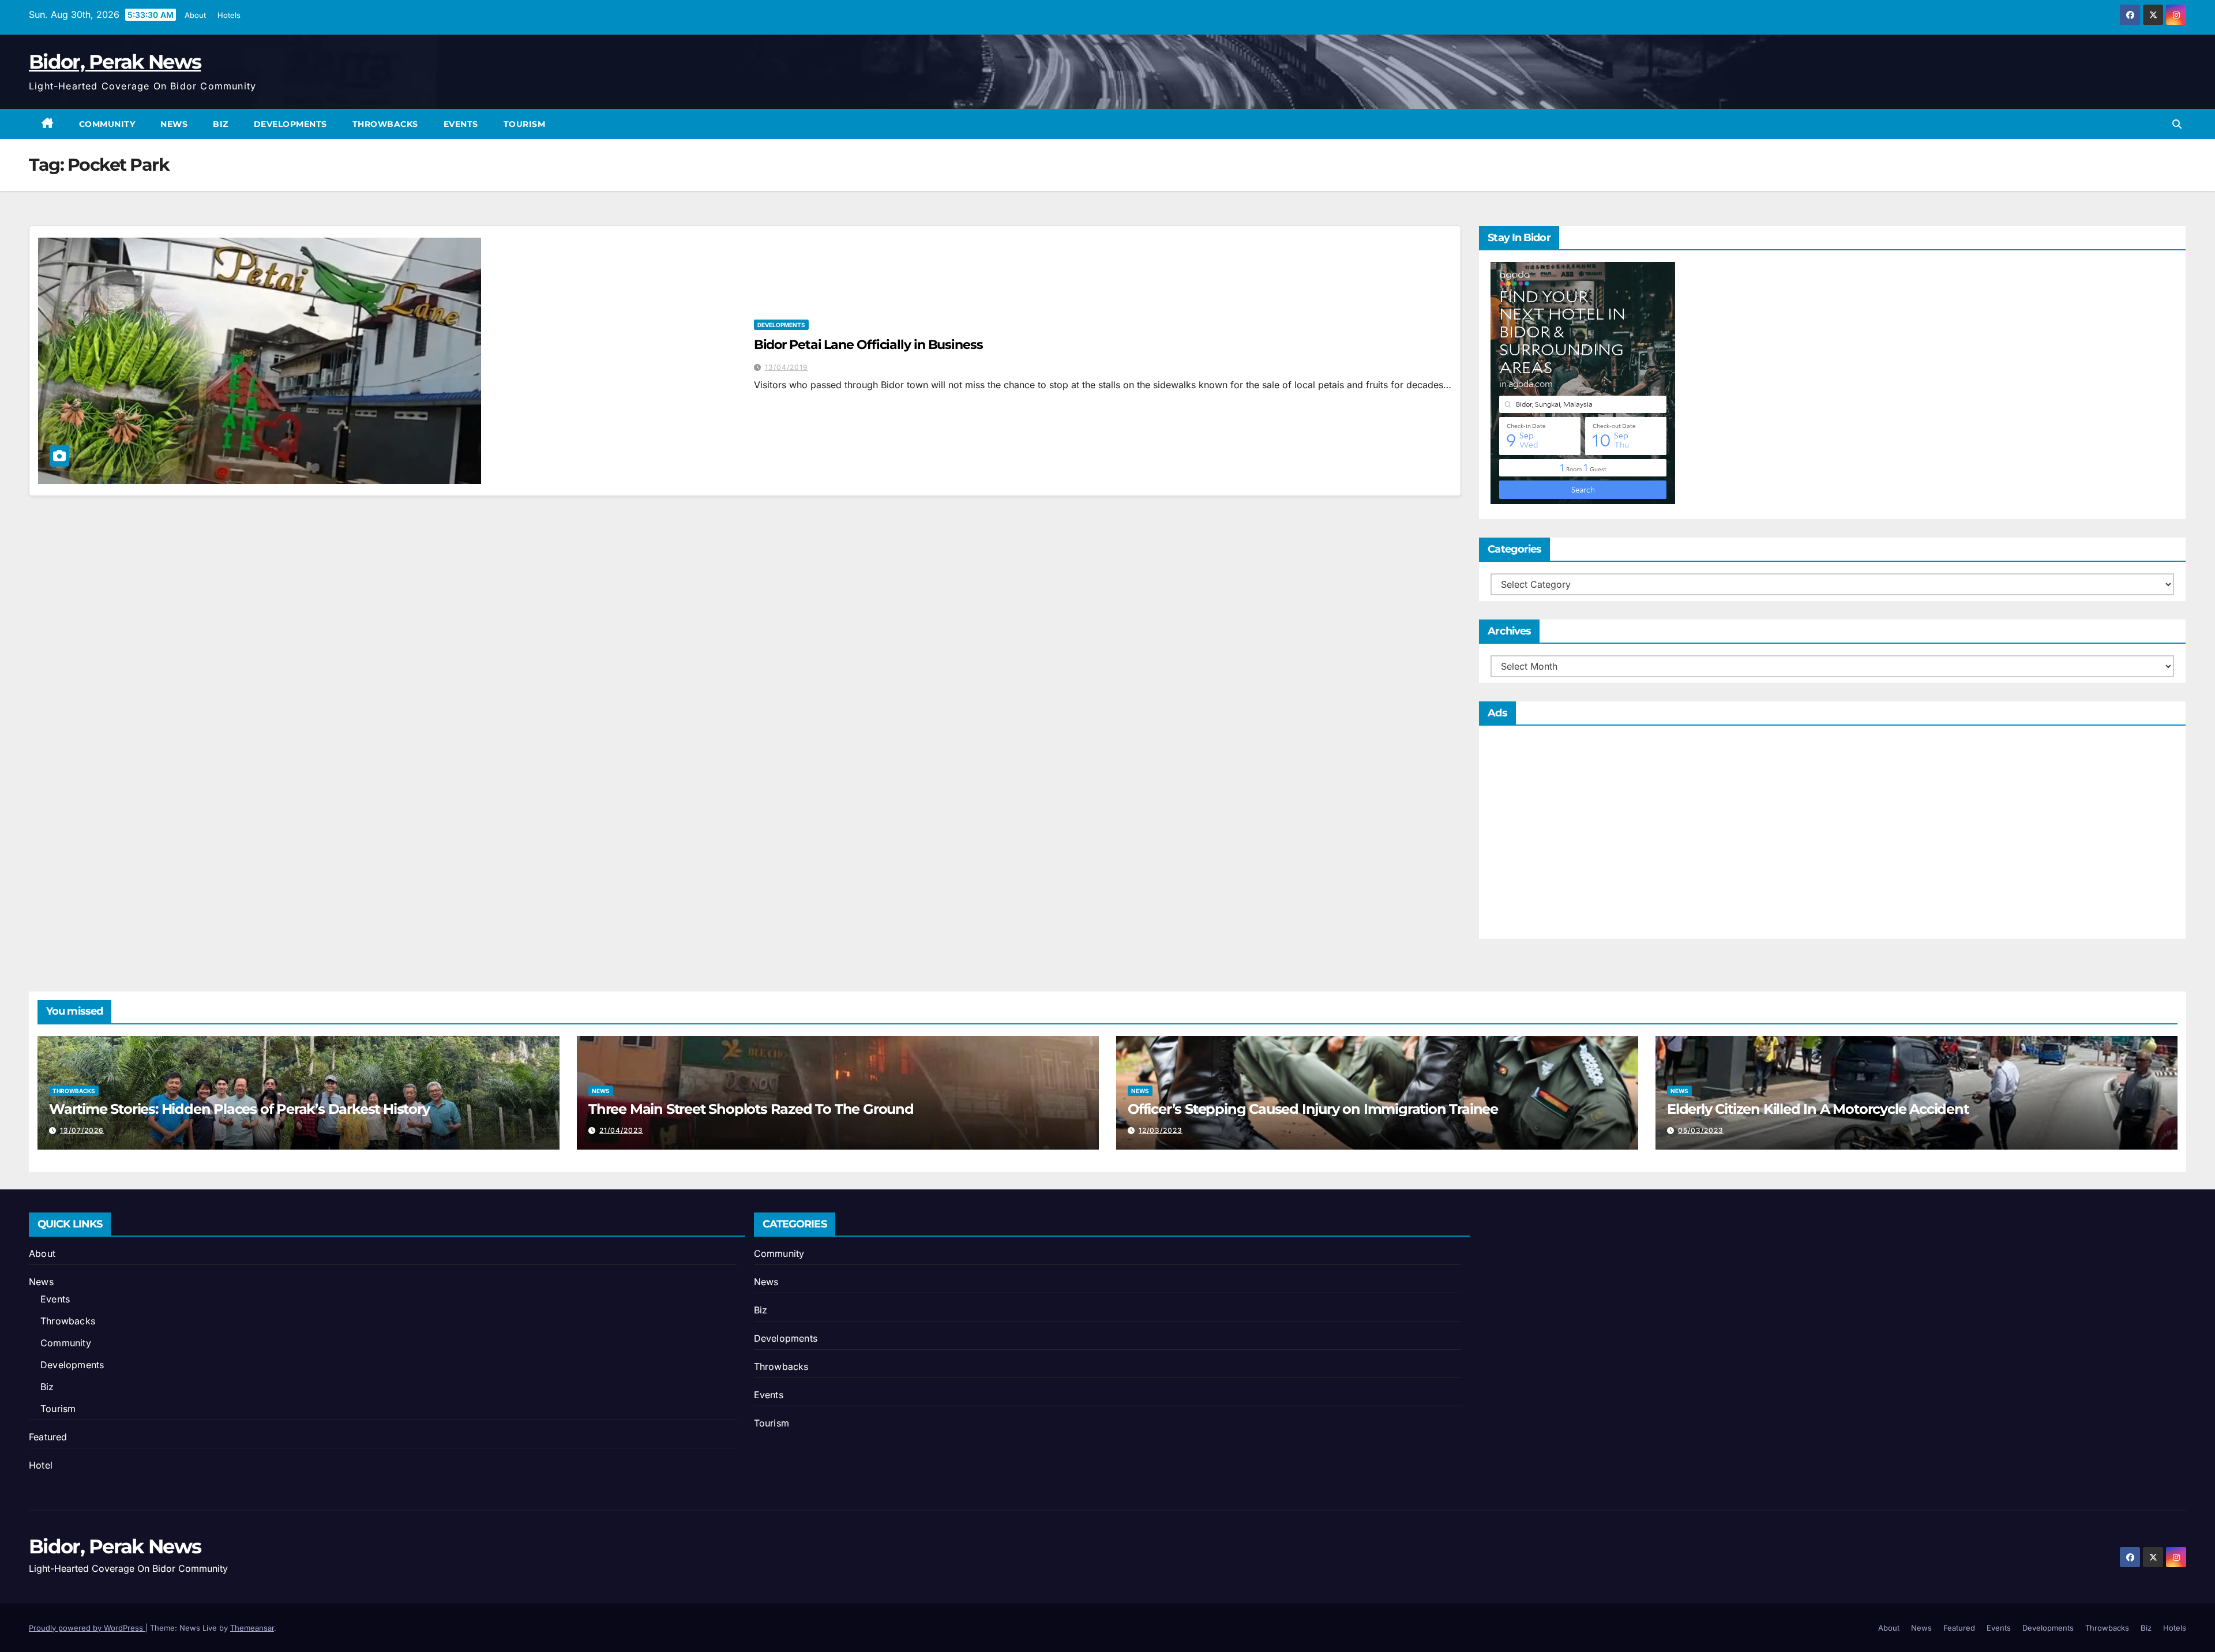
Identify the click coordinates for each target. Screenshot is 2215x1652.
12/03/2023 (1161, 1130)
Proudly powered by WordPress (87, 1628)
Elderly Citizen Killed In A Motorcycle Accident (1818, 1109)
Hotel (41, 1465)
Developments (290, 124)
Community (107, 124)
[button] (2177, 124)
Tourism (525, 124)
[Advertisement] (1832, 835)
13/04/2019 (786, 367)
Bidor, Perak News (115, 62)
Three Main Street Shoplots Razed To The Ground (751, 1109)
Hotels (229, 15)
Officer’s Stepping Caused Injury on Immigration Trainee (1313, 1109)
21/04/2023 (621, 1130)
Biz (221, 124)
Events (461, 124)
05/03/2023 (1701, 1130)
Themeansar (252, 1628)
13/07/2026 (82, 1130)
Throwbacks (385, 124)
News (174, 124)
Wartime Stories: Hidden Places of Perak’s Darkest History (239, 1109)
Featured (48, 1437)
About (195, 15)
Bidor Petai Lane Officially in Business (868, 345)
